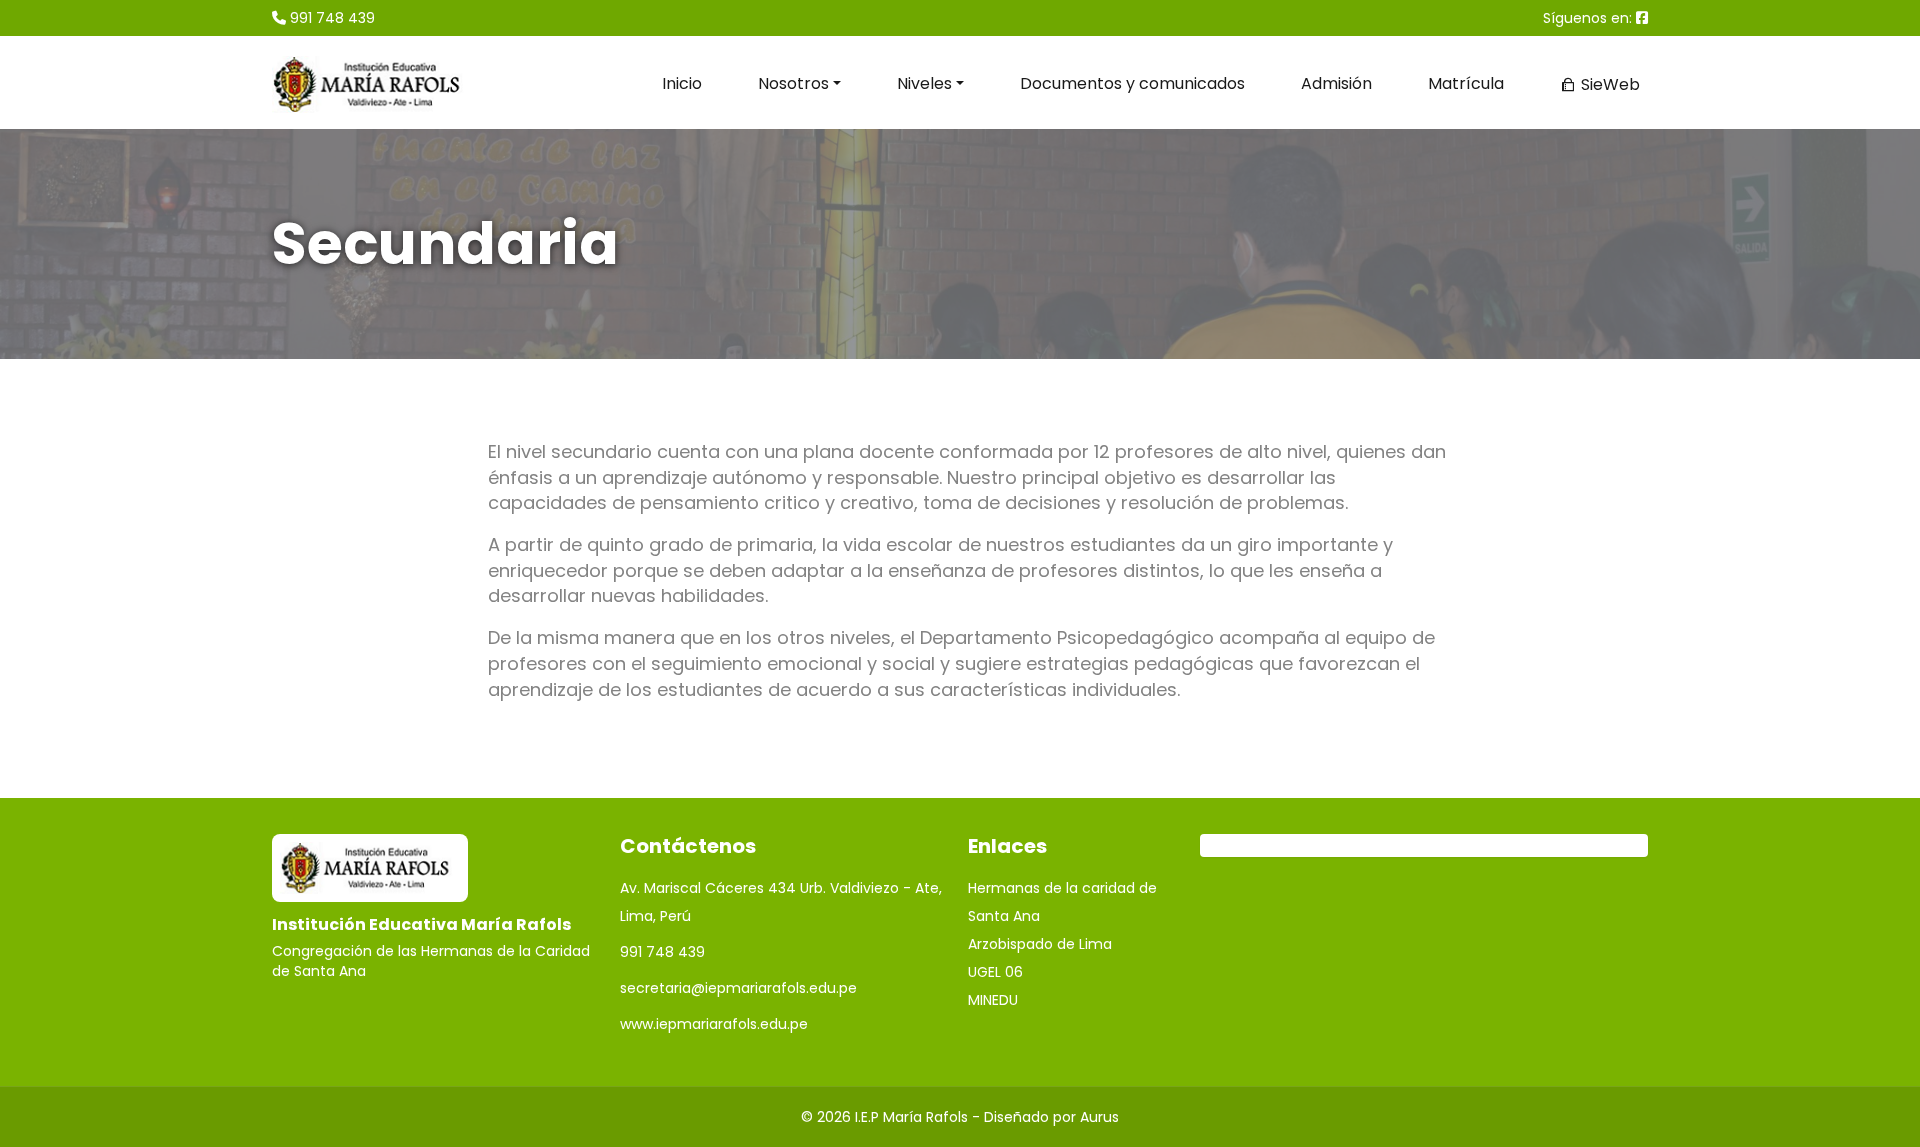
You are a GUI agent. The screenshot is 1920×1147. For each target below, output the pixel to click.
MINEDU (993, 1000)
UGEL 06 (995, 972)
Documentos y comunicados (1132, 83)
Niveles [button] (924, 83)
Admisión (1336, 83)
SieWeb (1608, 84)
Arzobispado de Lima (1040, 944)
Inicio (682, 83)
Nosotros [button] (793, 83)
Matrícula (1466, 83)
